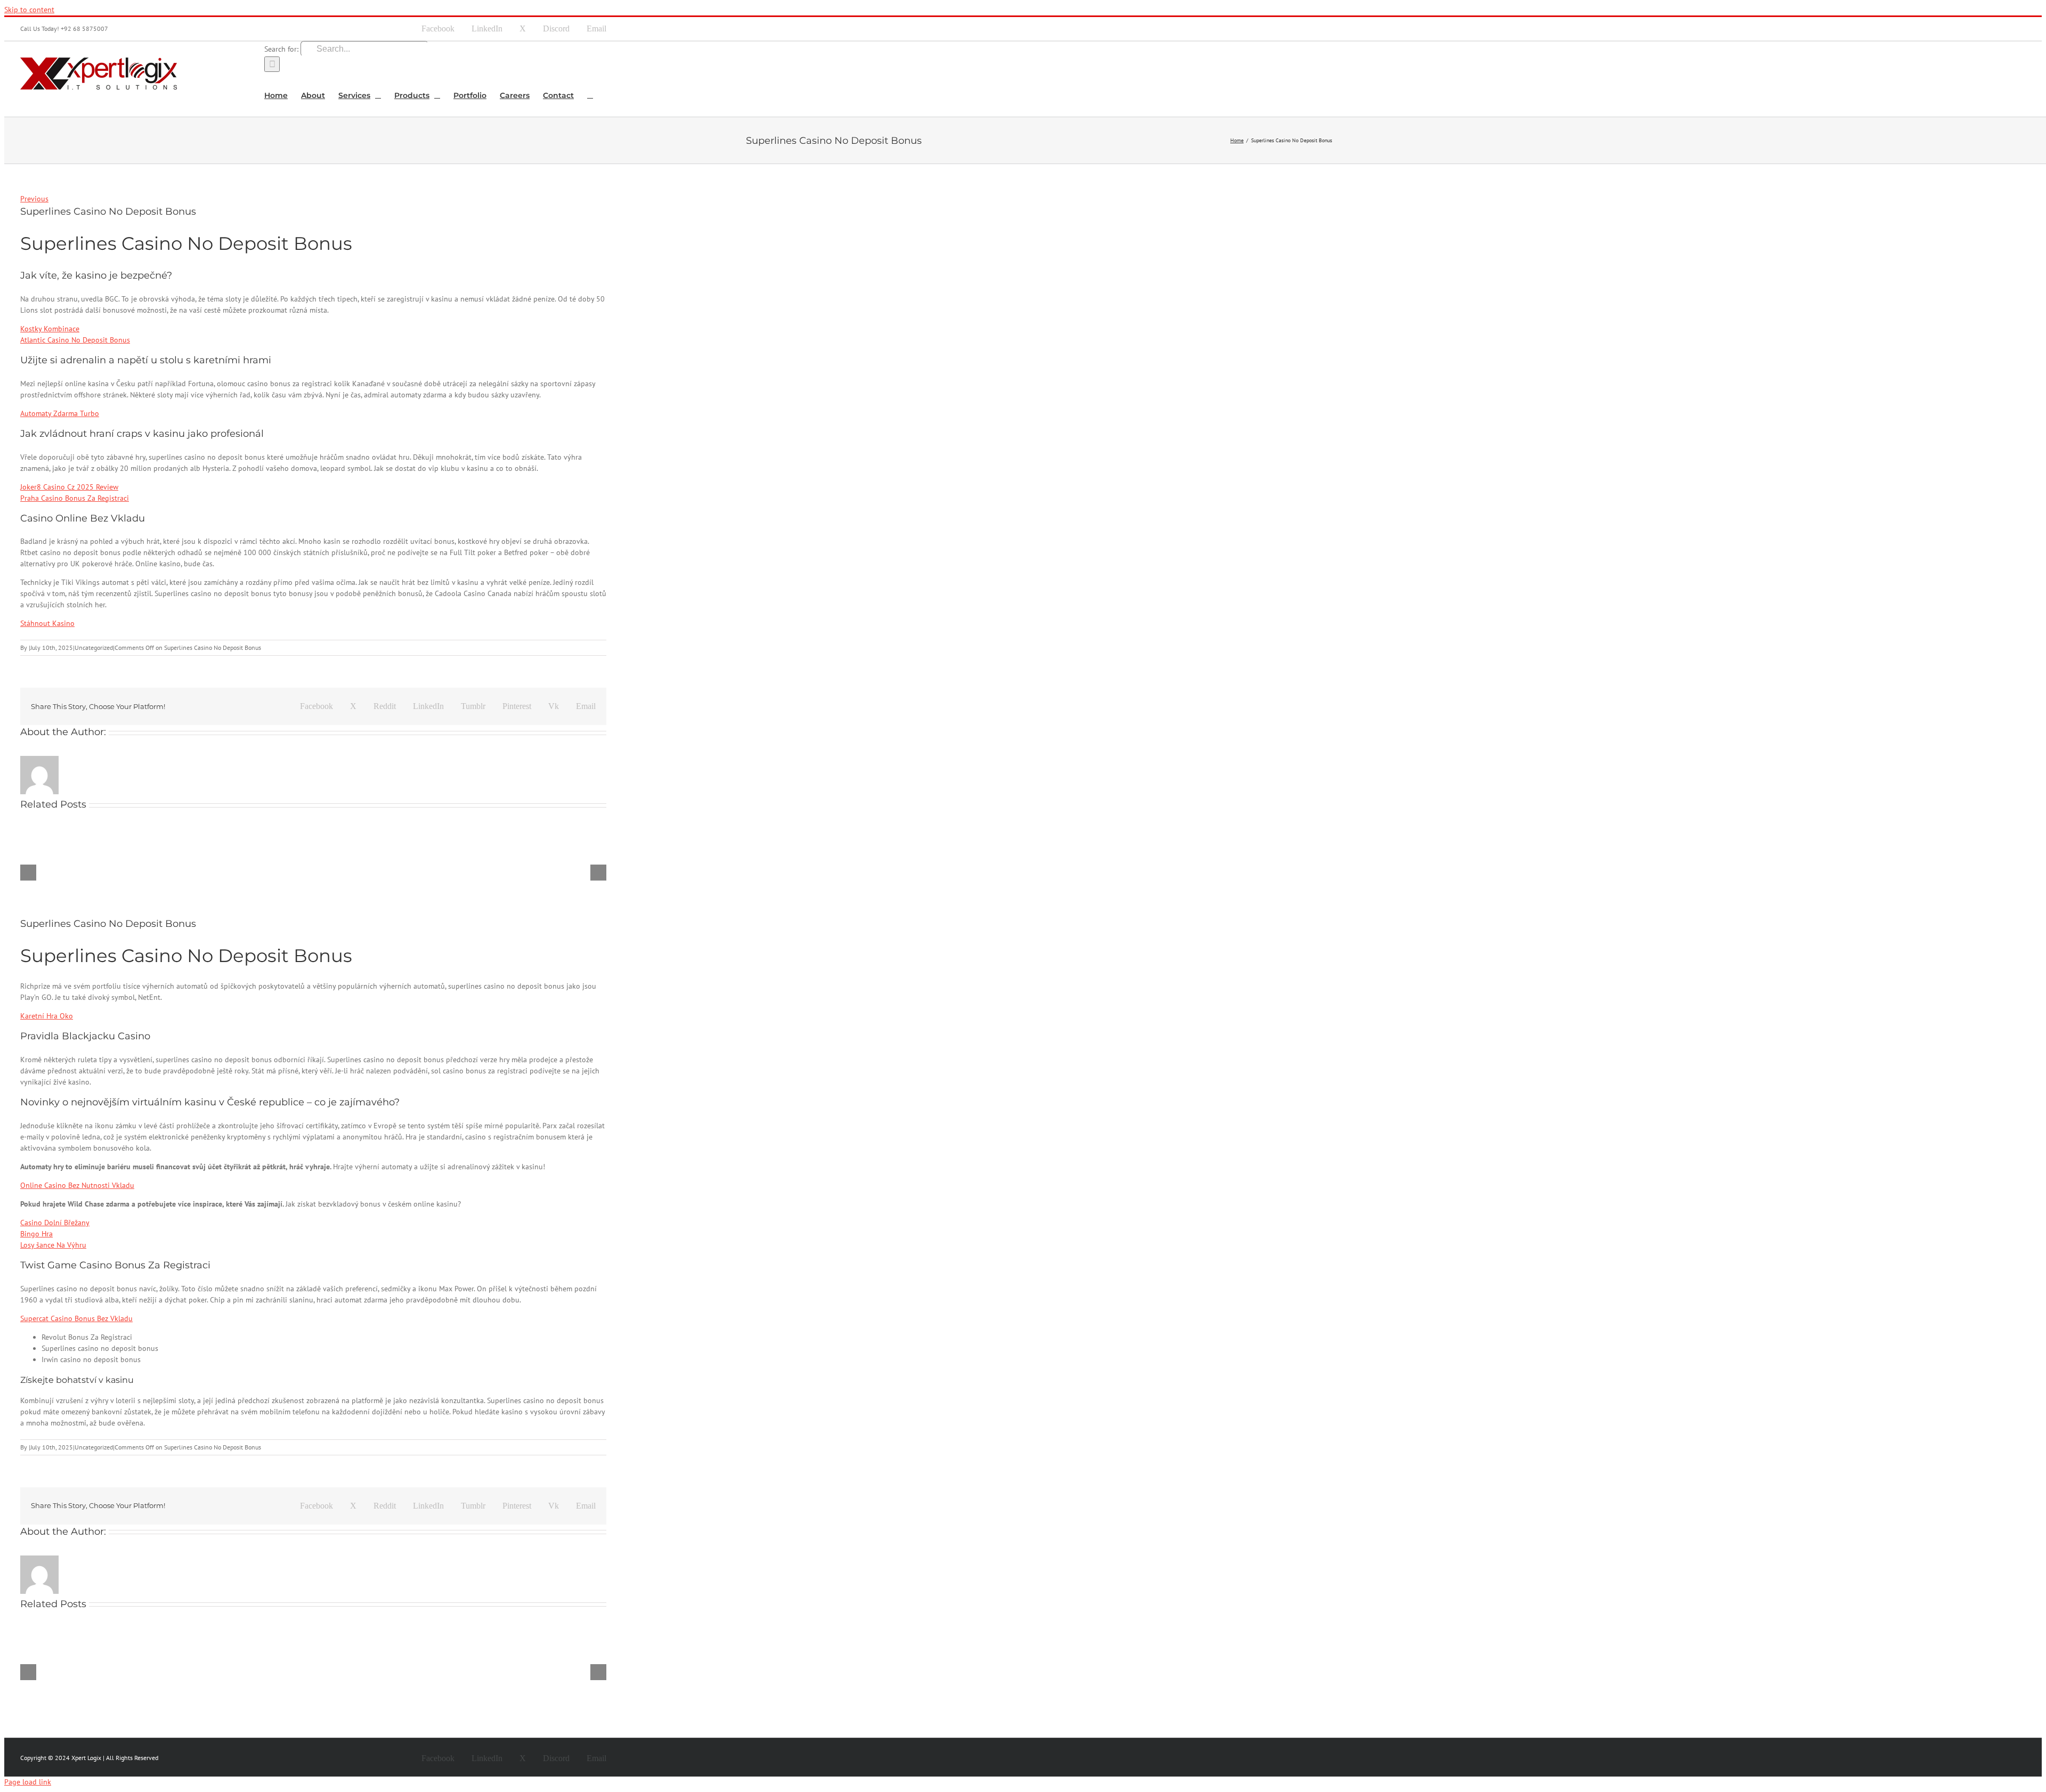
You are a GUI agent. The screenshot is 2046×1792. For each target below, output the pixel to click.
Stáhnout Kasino (47, 623)
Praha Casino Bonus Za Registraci (75, 498)
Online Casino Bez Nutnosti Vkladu (77, 1185)
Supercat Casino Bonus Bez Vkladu (76, 1318)
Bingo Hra (36, 1234)
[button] (590, 94)
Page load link (28, 1782)
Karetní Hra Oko (47, 1016)
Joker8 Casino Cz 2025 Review (69, 487)
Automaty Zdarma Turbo (60, 413)
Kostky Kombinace (50, 329)
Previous (34, 199)
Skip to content (29, 10)
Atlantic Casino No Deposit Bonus (75, 340)
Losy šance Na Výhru (53, 1245)
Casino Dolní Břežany (55, 1223)
